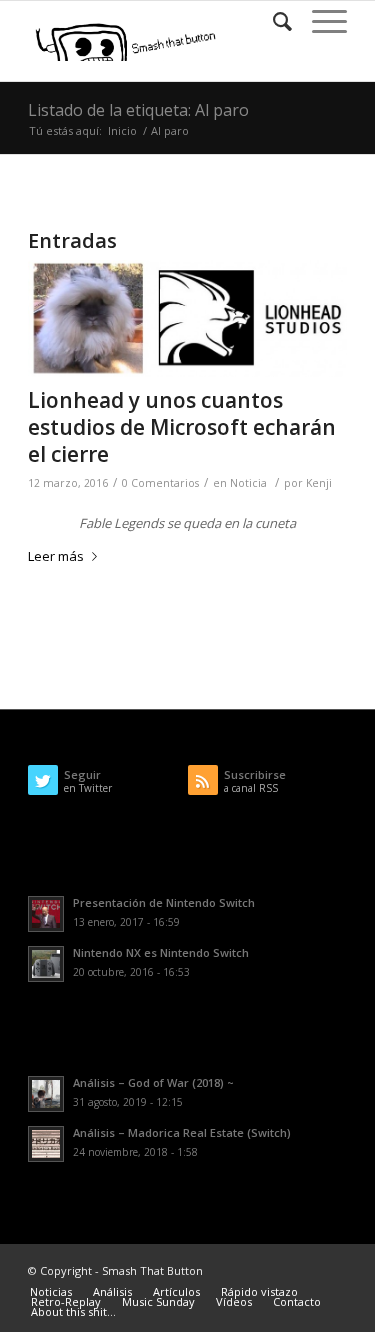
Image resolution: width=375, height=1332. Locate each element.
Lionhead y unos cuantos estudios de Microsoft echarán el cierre (182, 427)
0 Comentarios (160, 483)
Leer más (56, 556)
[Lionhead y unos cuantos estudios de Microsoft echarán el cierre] (187, 318)
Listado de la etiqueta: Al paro (138, 110)
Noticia (248, 483)
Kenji (319, 483)
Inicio (122, 130)
